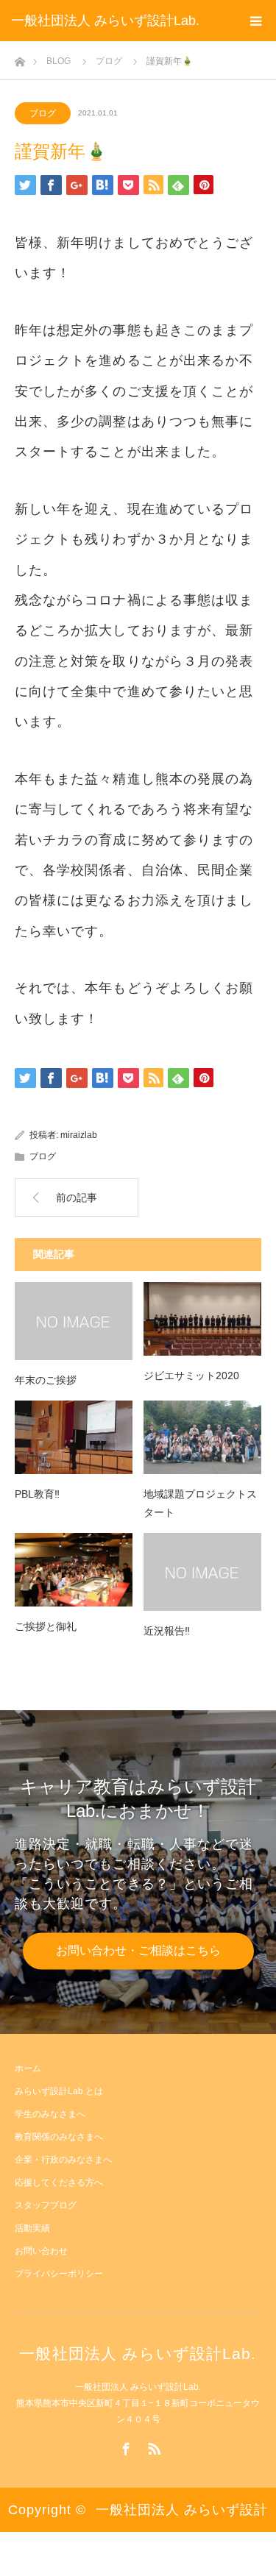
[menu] (255, 21)
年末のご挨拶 (46, 1380)
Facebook (124, 2446)
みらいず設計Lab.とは (59, 2091)
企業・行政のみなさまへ (63, 2160)
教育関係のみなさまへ (59, 2137)
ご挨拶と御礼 (46, 1626)
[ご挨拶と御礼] (74, 1570)
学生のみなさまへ (50, 2114)
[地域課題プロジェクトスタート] (202, 1437)
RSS (152, 2446)
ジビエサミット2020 (191, 1376)
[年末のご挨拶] (74, 1321)
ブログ (43, 113)
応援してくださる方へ (59, 2182)
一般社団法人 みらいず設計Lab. (105, 21)
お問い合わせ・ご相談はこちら (138, 1950)
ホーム (28, 2068)
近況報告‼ (167, 1631)
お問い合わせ (41, 2251)
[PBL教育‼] (74, 1437)
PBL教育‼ (37, 1494)
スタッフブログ (46, 2205)
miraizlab (79, 1135)
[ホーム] (20, 58)
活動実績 (32, 2228)
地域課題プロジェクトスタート (200, 1503)
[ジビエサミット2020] (202, 1319)
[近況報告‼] (202, 1572)
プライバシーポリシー (59, 2274)
